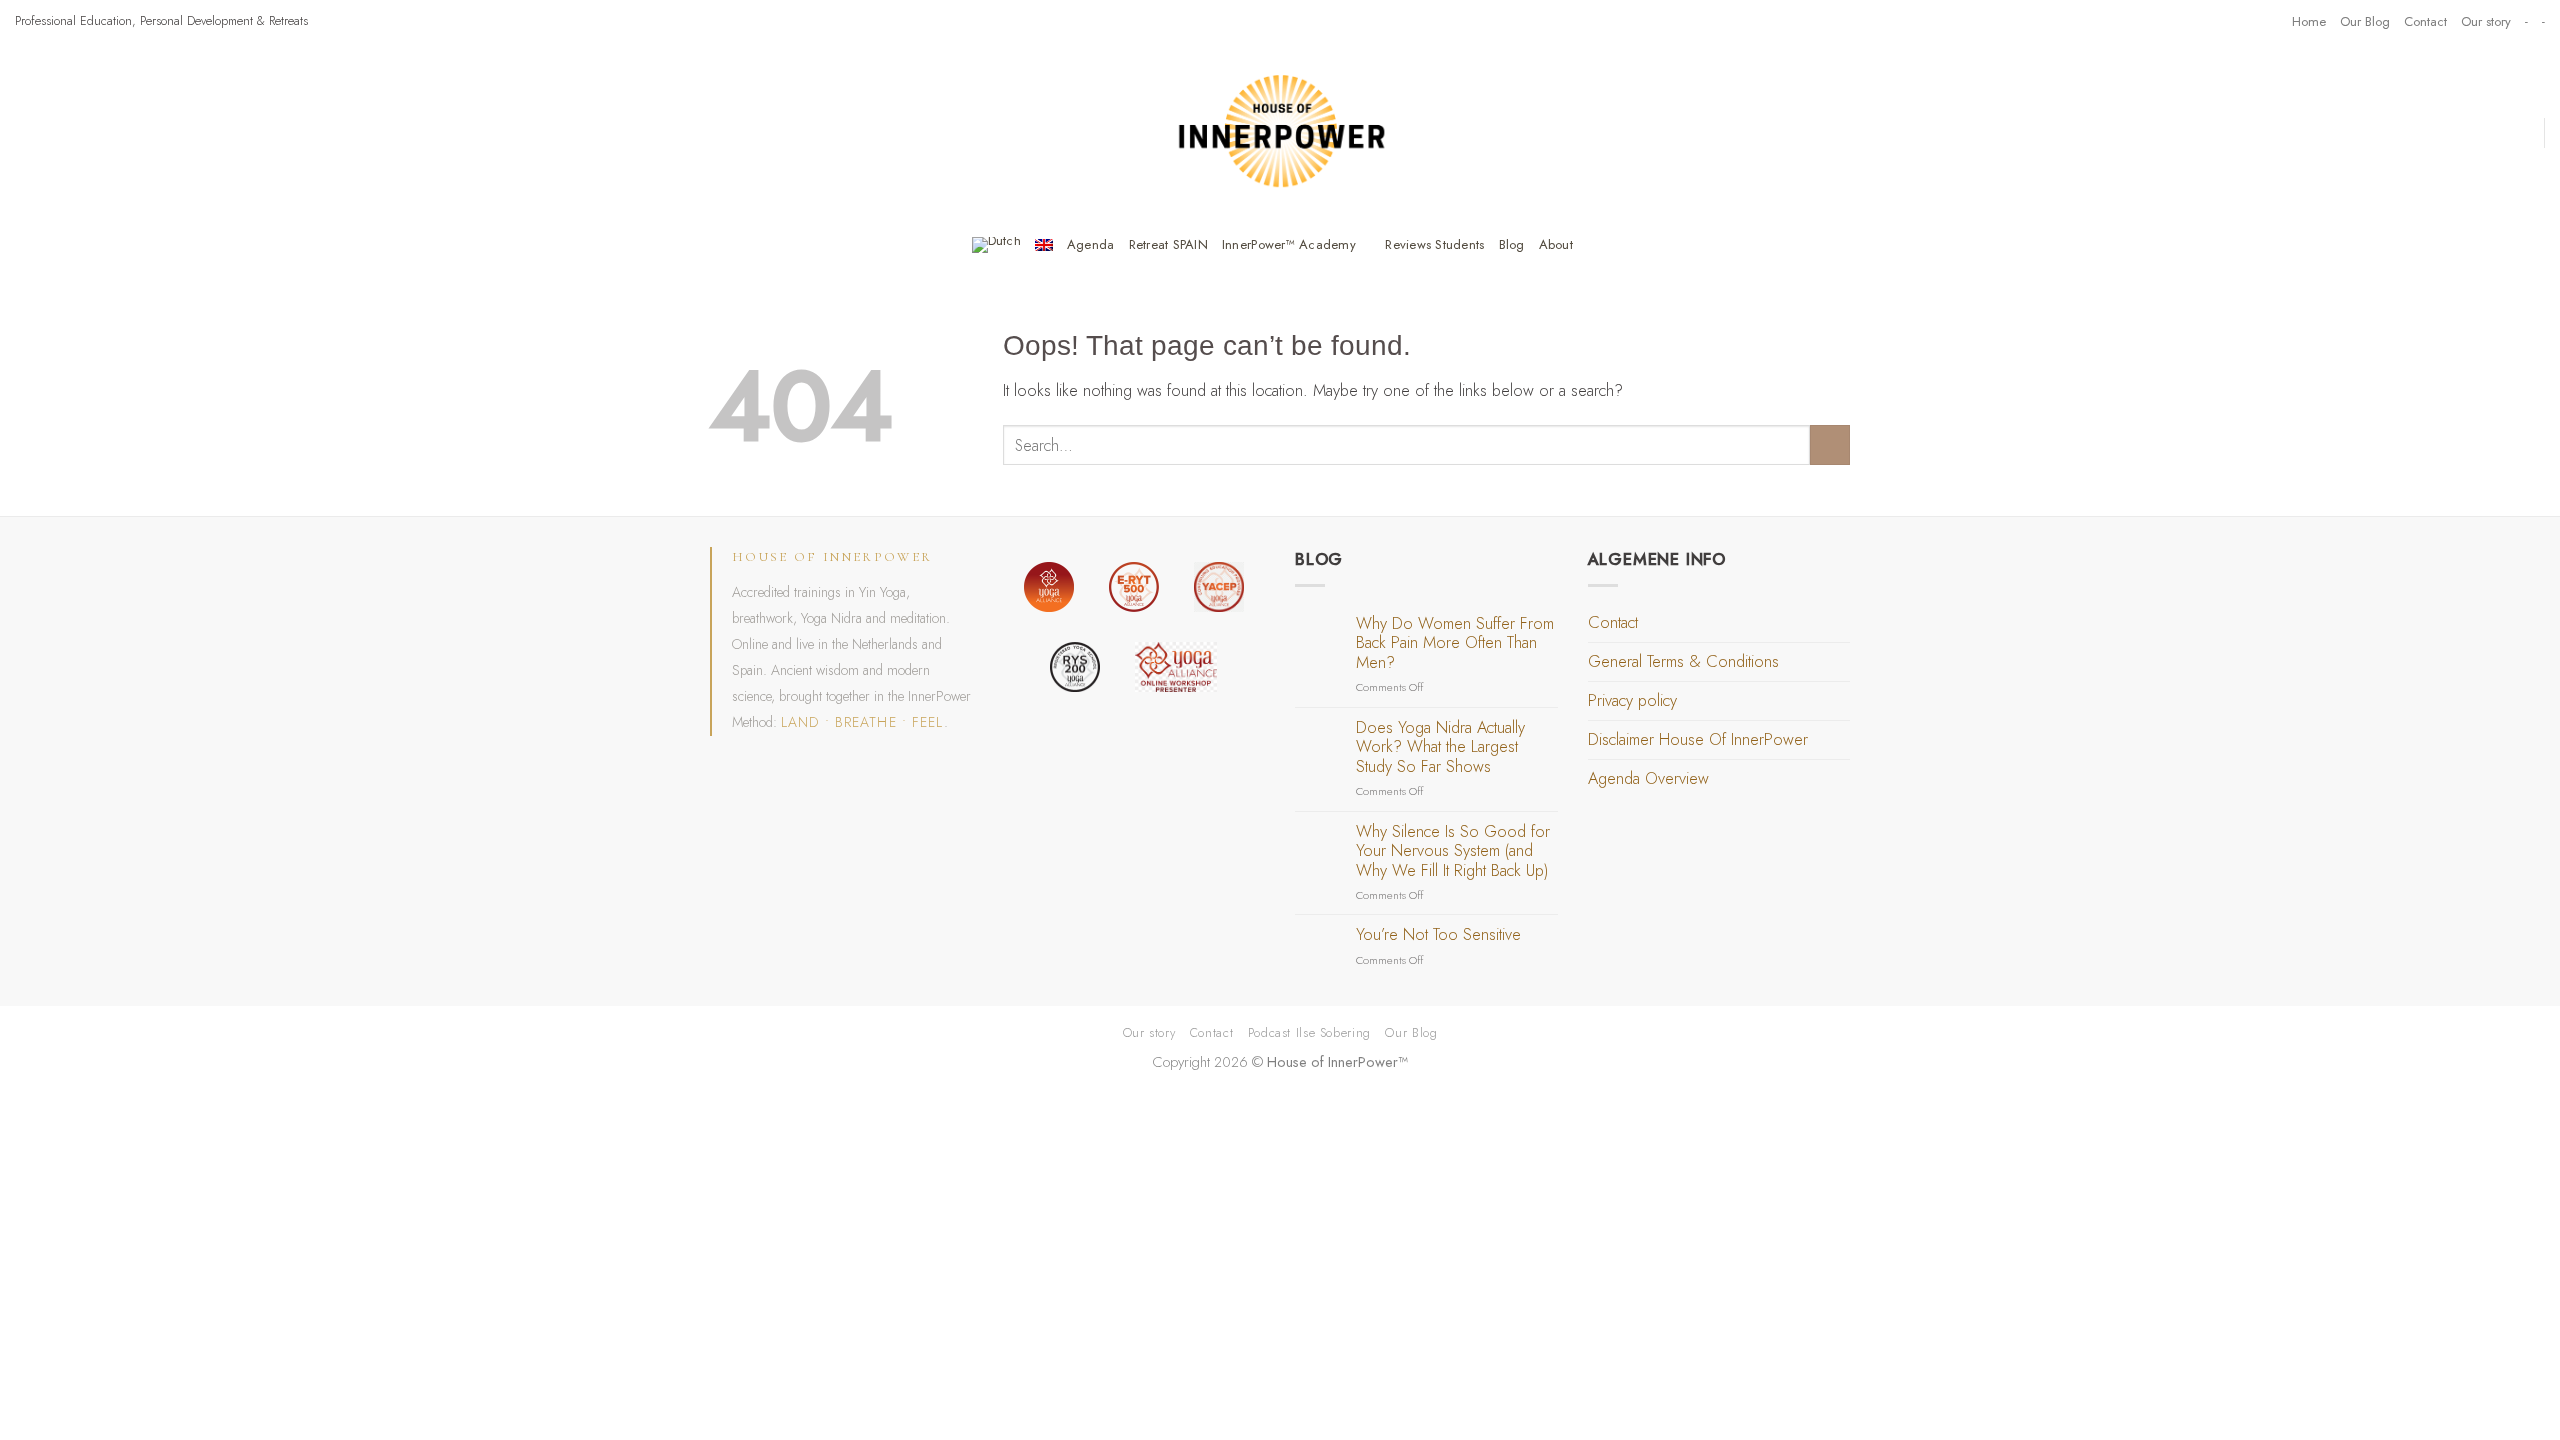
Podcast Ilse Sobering (1309, 1033)
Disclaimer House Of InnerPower (1698, 739)
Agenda (1091, 244)
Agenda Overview (1648, 778)
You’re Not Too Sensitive (1438, 935)
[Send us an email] (2229, 21)
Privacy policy (1632, 700)
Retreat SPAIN (1168, 244)
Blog (1512, 244)
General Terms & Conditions (1683, 661)
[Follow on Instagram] (2209, 21)
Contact (2425, 21)
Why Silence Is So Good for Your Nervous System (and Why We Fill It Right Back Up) (1453, 851)
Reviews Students (1434, 244)
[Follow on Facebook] (2190, 21)
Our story (2486, 21)
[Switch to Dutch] (996, 245)
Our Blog (2365, 21)
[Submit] (1830, 445)
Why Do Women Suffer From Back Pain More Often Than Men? (1455, 643)
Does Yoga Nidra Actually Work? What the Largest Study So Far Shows (1440, 747)
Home (2309, 21)
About (1556, 244)
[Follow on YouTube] (2268, 21)
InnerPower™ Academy (1289, 244)
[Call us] (2249, 21)
